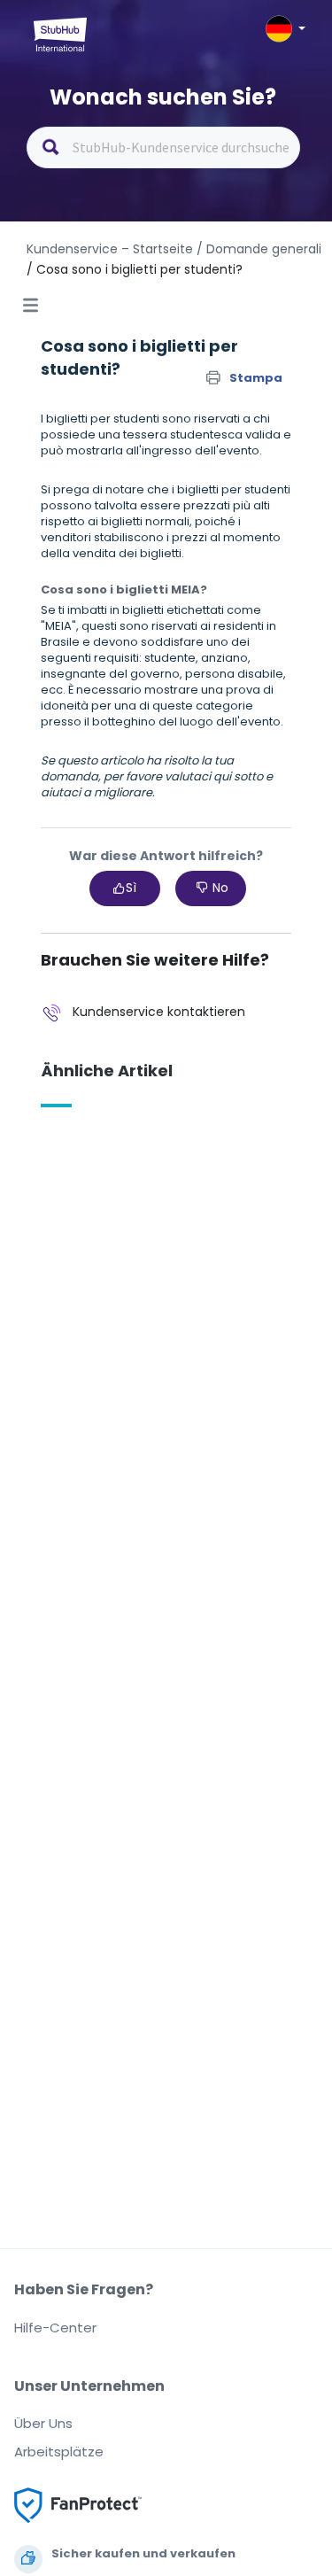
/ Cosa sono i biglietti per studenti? (135, 269)
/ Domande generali (259, 249)
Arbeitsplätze (59, 2452)
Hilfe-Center (55, 2328)
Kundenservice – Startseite (112, 249)
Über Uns (43, 2423)
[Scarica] (134, 1308)
